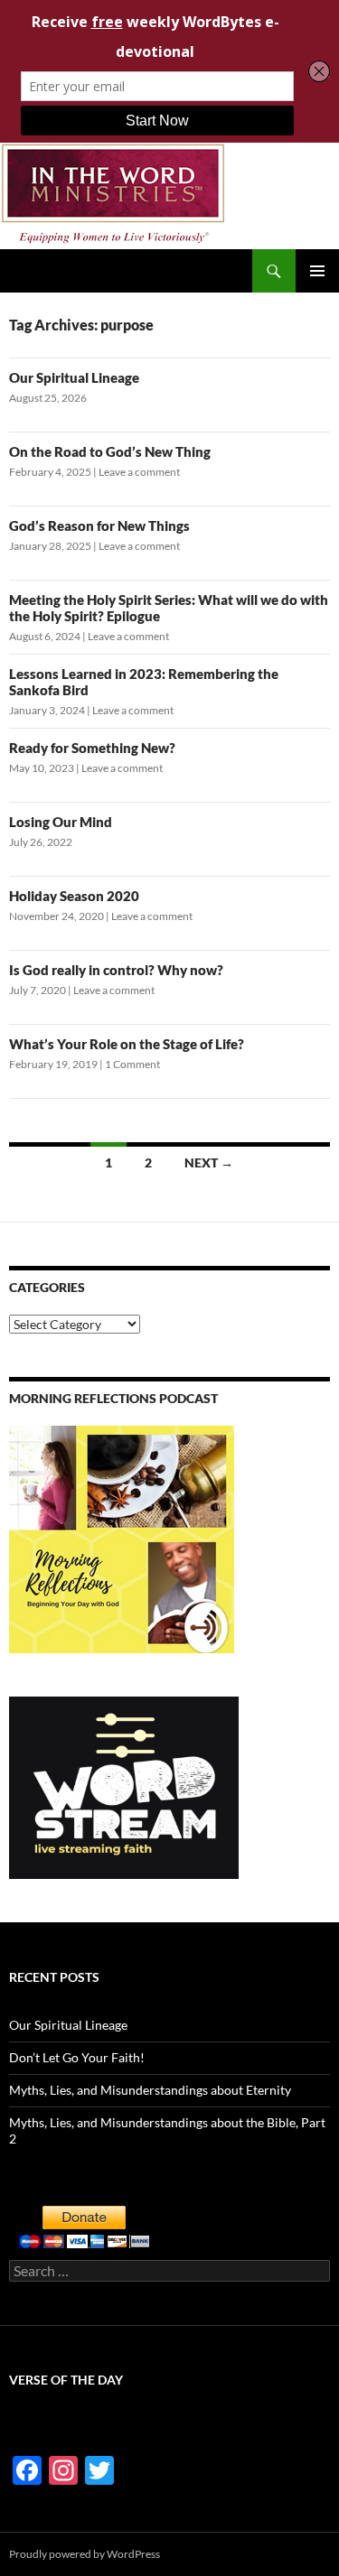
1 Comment (132, 1064)
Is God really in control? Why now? (116, 970)
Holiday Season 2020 (74, 896)
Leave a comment (139, 472)
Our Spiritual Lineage (74, 377)
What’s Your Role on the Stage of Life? (127, 1044)
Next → (209, 1162)
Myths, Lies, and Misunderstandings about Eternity (150, 2090)
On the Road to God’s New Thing (110, 451)
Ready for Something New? (92, 748)
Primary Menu (317, 271)
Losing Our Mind (61, 822)
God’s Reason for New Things (99, 525)
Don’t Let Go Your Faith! (77, 2057)
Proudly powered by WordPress (85, 2554)
